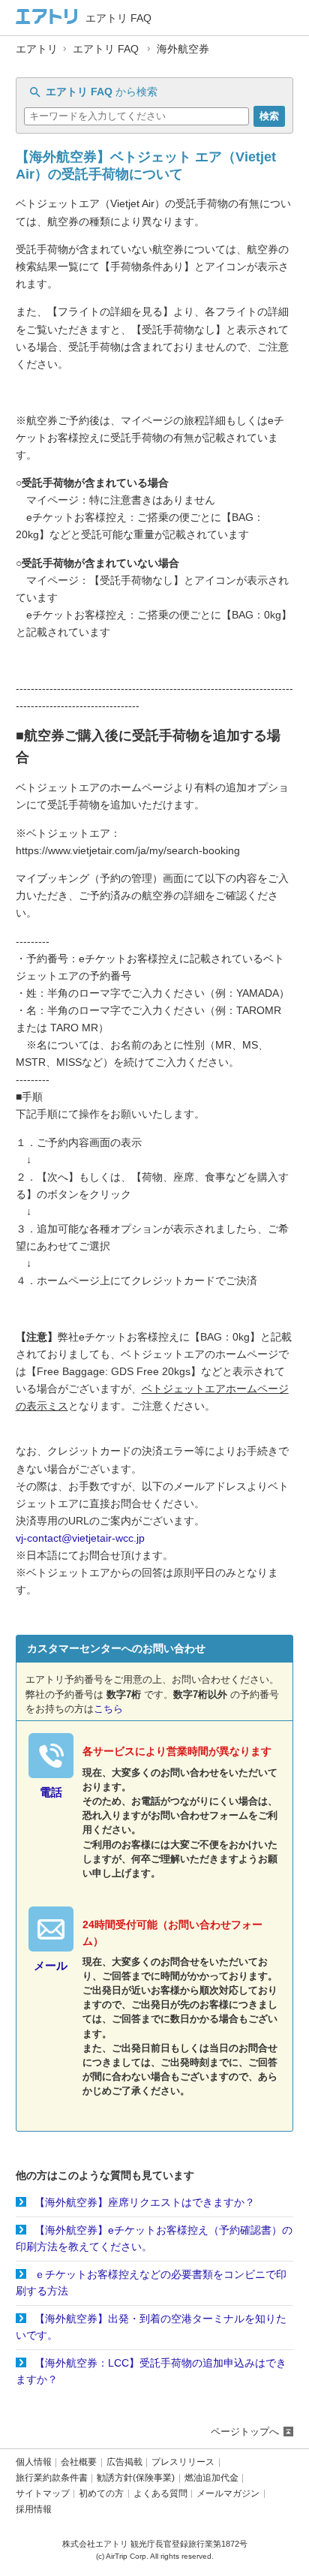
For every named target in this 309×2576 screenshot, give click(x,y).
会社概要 (79, 2462)
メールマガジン (228, 2494)
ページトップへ (245, 2432)
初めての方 (101, 2494)
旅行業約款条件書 (52, 2478)
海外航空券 (183, 49)
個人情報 (34, 2462)
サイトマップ (43, 2494)
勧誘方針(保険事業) (136, 2478)
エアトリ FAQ (106, 49)
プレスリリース (183, 2462)
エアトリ (37, 49)
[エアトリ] (47, 18)
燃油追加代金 (211, 2478)
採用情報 (34, 2510)
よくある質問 (160, 2494)
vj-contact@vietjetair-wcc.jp (80, 1538)
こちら (108, 1709)
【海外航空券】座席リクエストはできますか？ (145, 2202)
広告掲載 (124, 2462)
